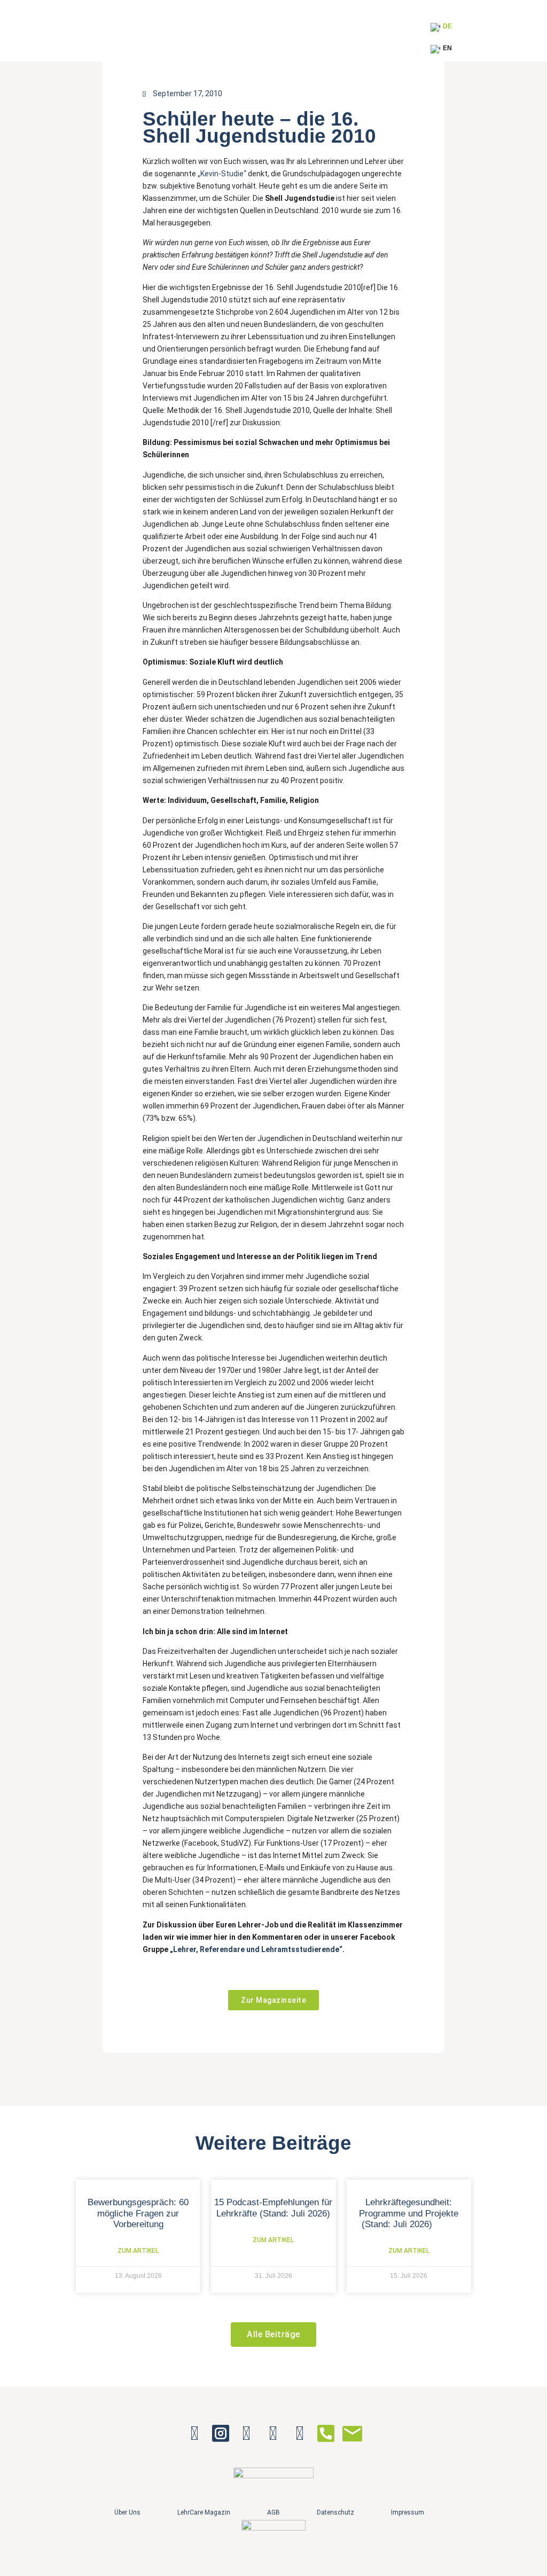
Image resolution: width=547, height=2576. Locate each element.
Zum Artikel (138, 2251)
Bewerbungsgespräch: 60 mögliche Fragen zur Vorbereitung (138, 2213)
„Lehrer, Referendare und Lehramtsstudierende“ (256, 1949)
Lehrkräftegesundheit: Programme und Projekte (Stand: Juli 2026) (409, 2213)
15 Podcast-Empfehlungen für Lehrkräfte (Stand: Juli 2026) (273, 2208)
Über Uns (127, 2512)
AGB (273, 2512)
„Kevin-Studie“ (222, 174)
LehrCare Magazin (204, 2512)
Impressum (408, 2512)
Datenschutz (335, 2512)
